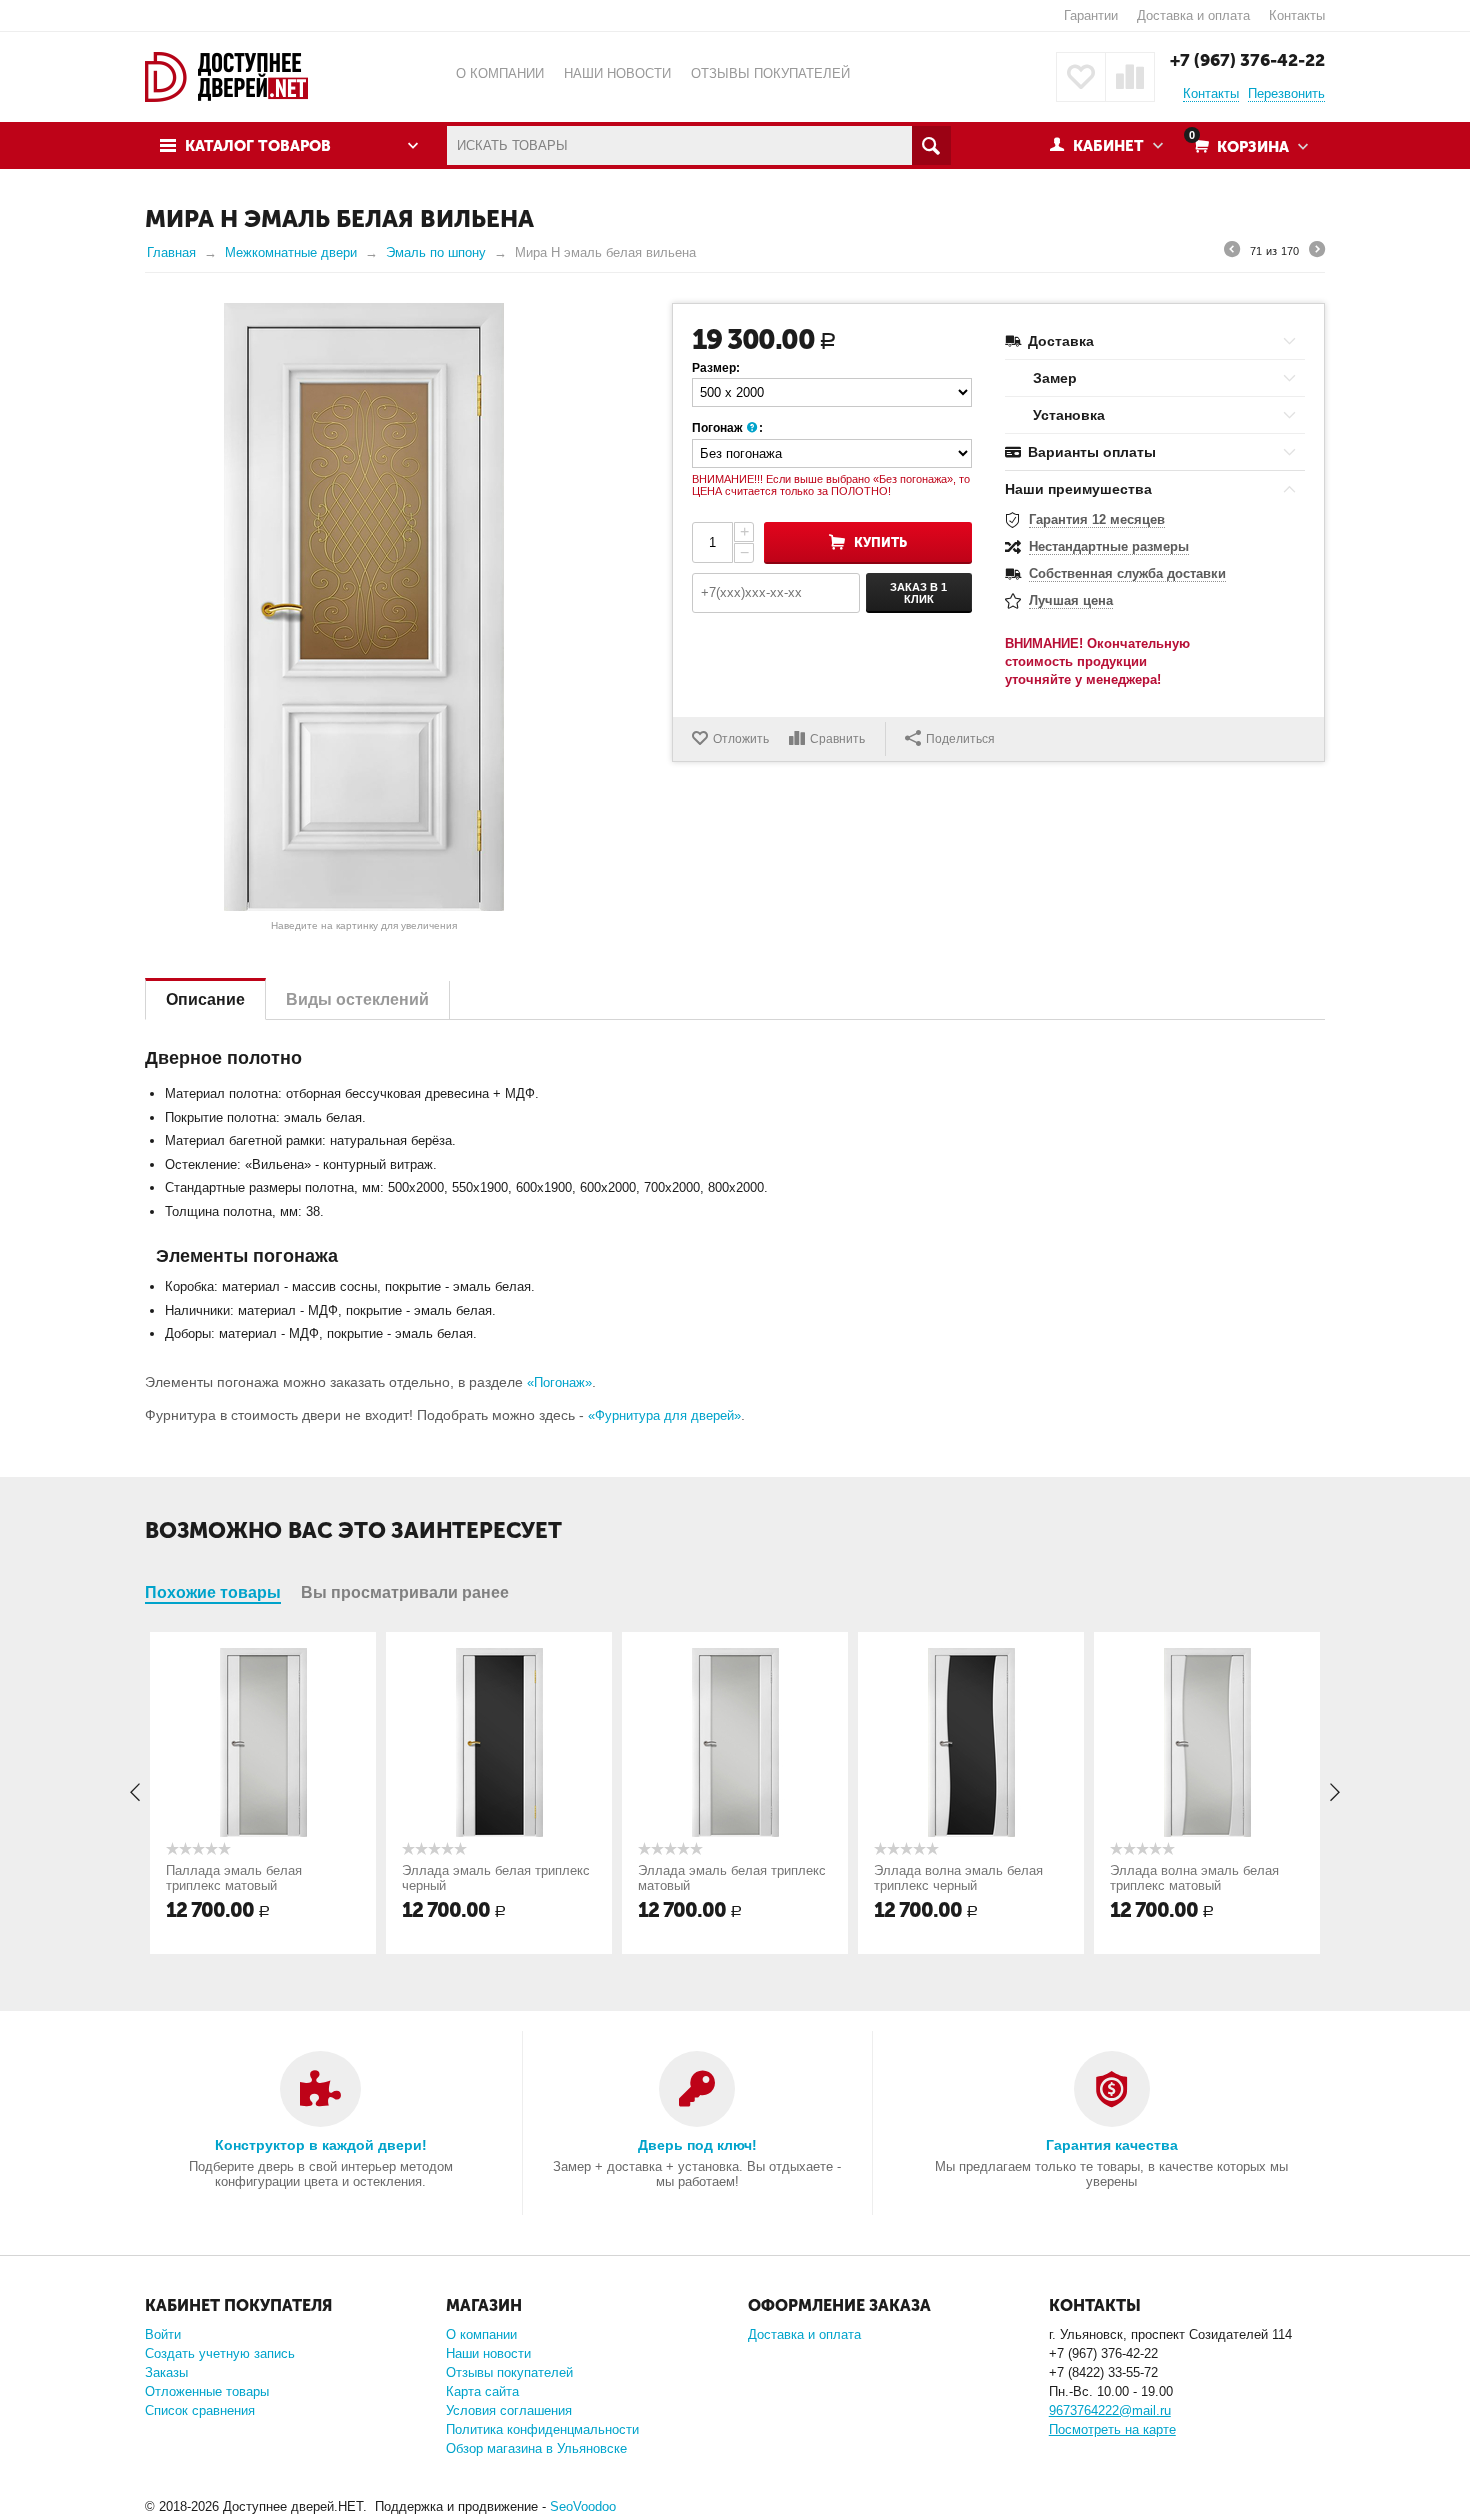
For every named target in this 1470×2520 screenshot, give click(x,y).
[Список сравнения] (1130, 77)
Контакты (1297, 15)
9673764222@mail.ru (1110, 2410)
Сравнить (837, 739)
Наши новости (488, 2353)
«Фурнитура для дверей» (664, 1415)
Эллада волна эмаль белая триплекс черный (958, 1878)
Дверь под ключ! (697, 2145)
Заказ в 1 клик (918, 593)
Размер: (716, 368)
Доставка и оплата (1193, 15)
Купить (880, 542)
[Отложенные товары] (1081, 77)
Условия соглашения (509, 2410)
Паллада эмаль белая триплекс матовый (234, 1878)
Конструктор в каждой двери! (321, 2145)
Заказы (166, 2372)
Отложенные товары (207, 2391)
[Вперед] (1317, 252)
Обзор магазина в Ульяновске (536, 2448)
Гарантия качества (1112, 2145)
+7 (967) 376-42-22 (1247, 60)
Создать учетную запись (220, 2353)
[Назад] (1232, 252)
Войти (163, 2334)
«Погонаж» (559, 1382)
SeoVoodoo (583, 2506)
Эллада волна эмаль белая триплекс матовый (1194, 1878)
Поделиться (960, 739)
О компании (481, 2334)
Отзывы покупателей (509, 2372)
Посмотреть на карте (1112, 2429)
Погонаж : (727, 428)
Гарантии (1091, 15)
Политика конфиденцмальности (542, 2429)
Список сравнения (200, 2410)
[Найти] (931, 145)
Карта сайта (482, 2391)
